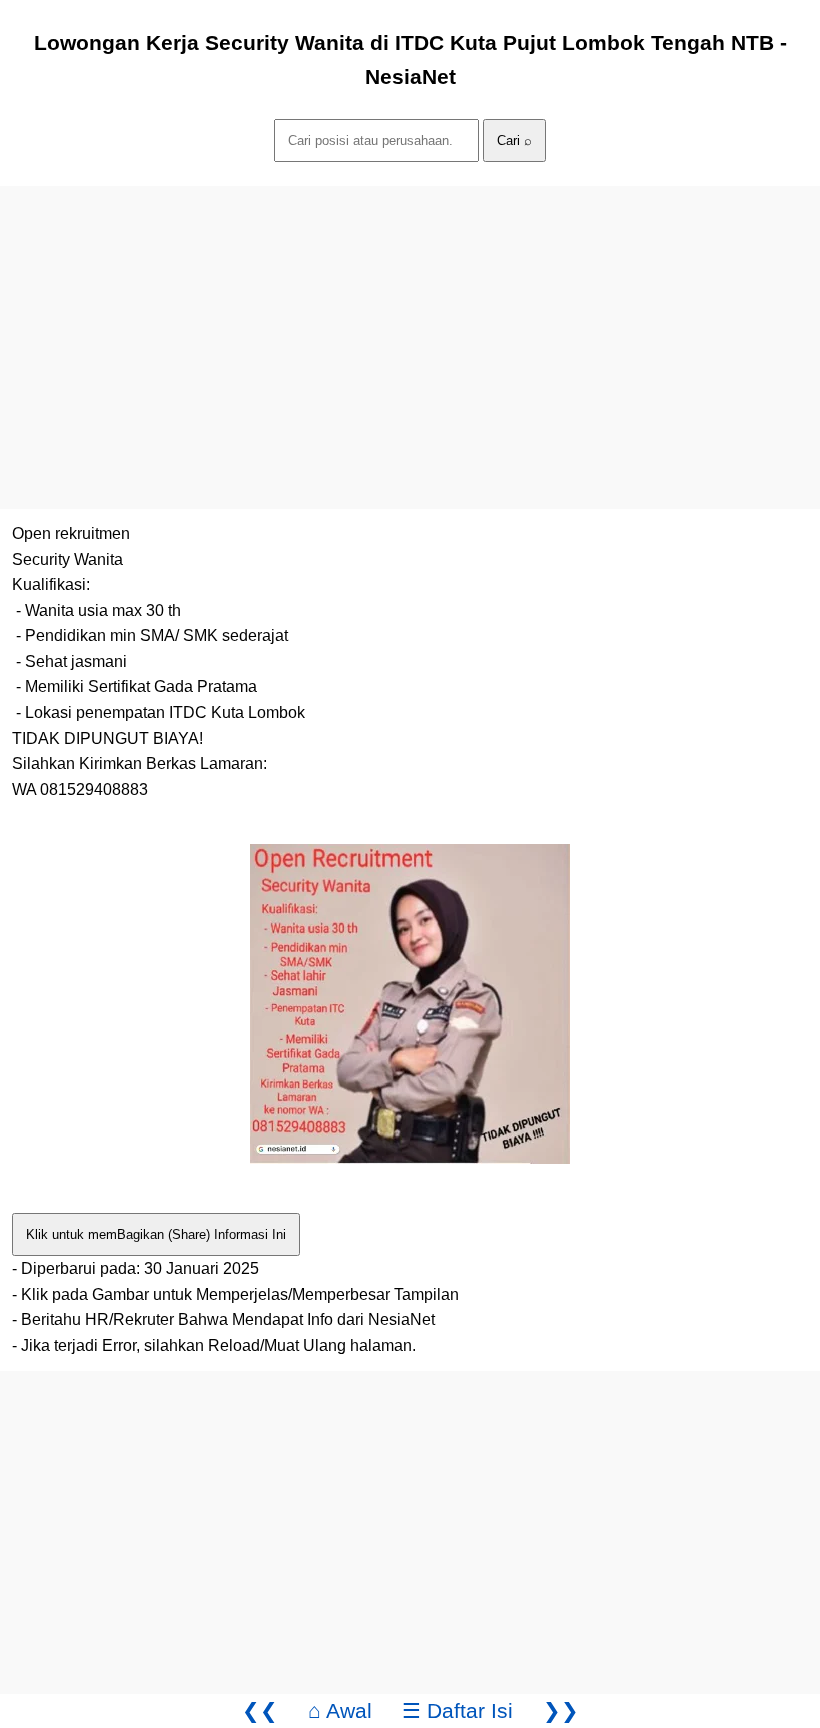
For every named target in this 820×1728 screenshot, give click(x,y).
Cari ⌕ (514, 140)
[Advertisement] (410, 326)
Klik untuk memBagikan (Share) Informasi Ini (156, 1234)
